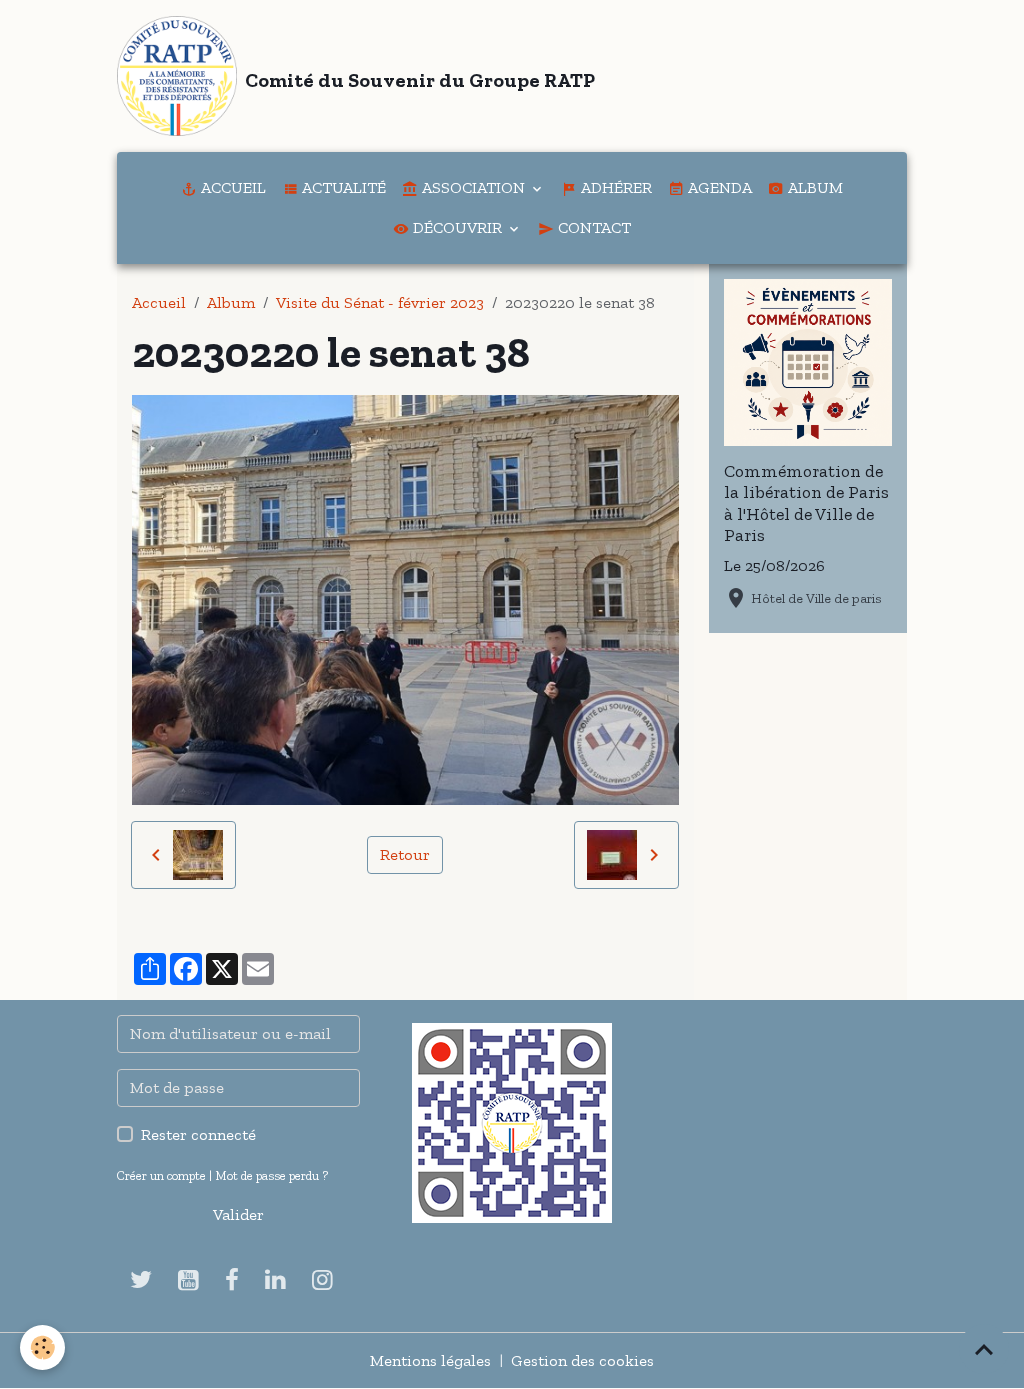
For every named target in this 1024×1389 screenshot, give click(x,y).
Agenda (718, 187)
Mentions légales (430, 1360)
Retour (405, 854)
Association (473, 187)
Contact (592, 227)
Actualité (342, 187)
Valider (238, 1214)
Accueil (231, 187)
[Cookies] (42, 1347)
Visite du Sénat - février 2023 (380, 302)
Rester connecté (198, 1134)
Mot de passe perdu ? (271, 1175)
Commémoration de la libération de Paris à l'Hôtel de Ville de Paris (806, 502)
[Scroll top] (984, 1349)
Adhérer (614, 187)
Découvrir (457, 227)
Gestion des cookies (582, 1360)
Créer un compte (161, 1175)
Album (813, 187)
